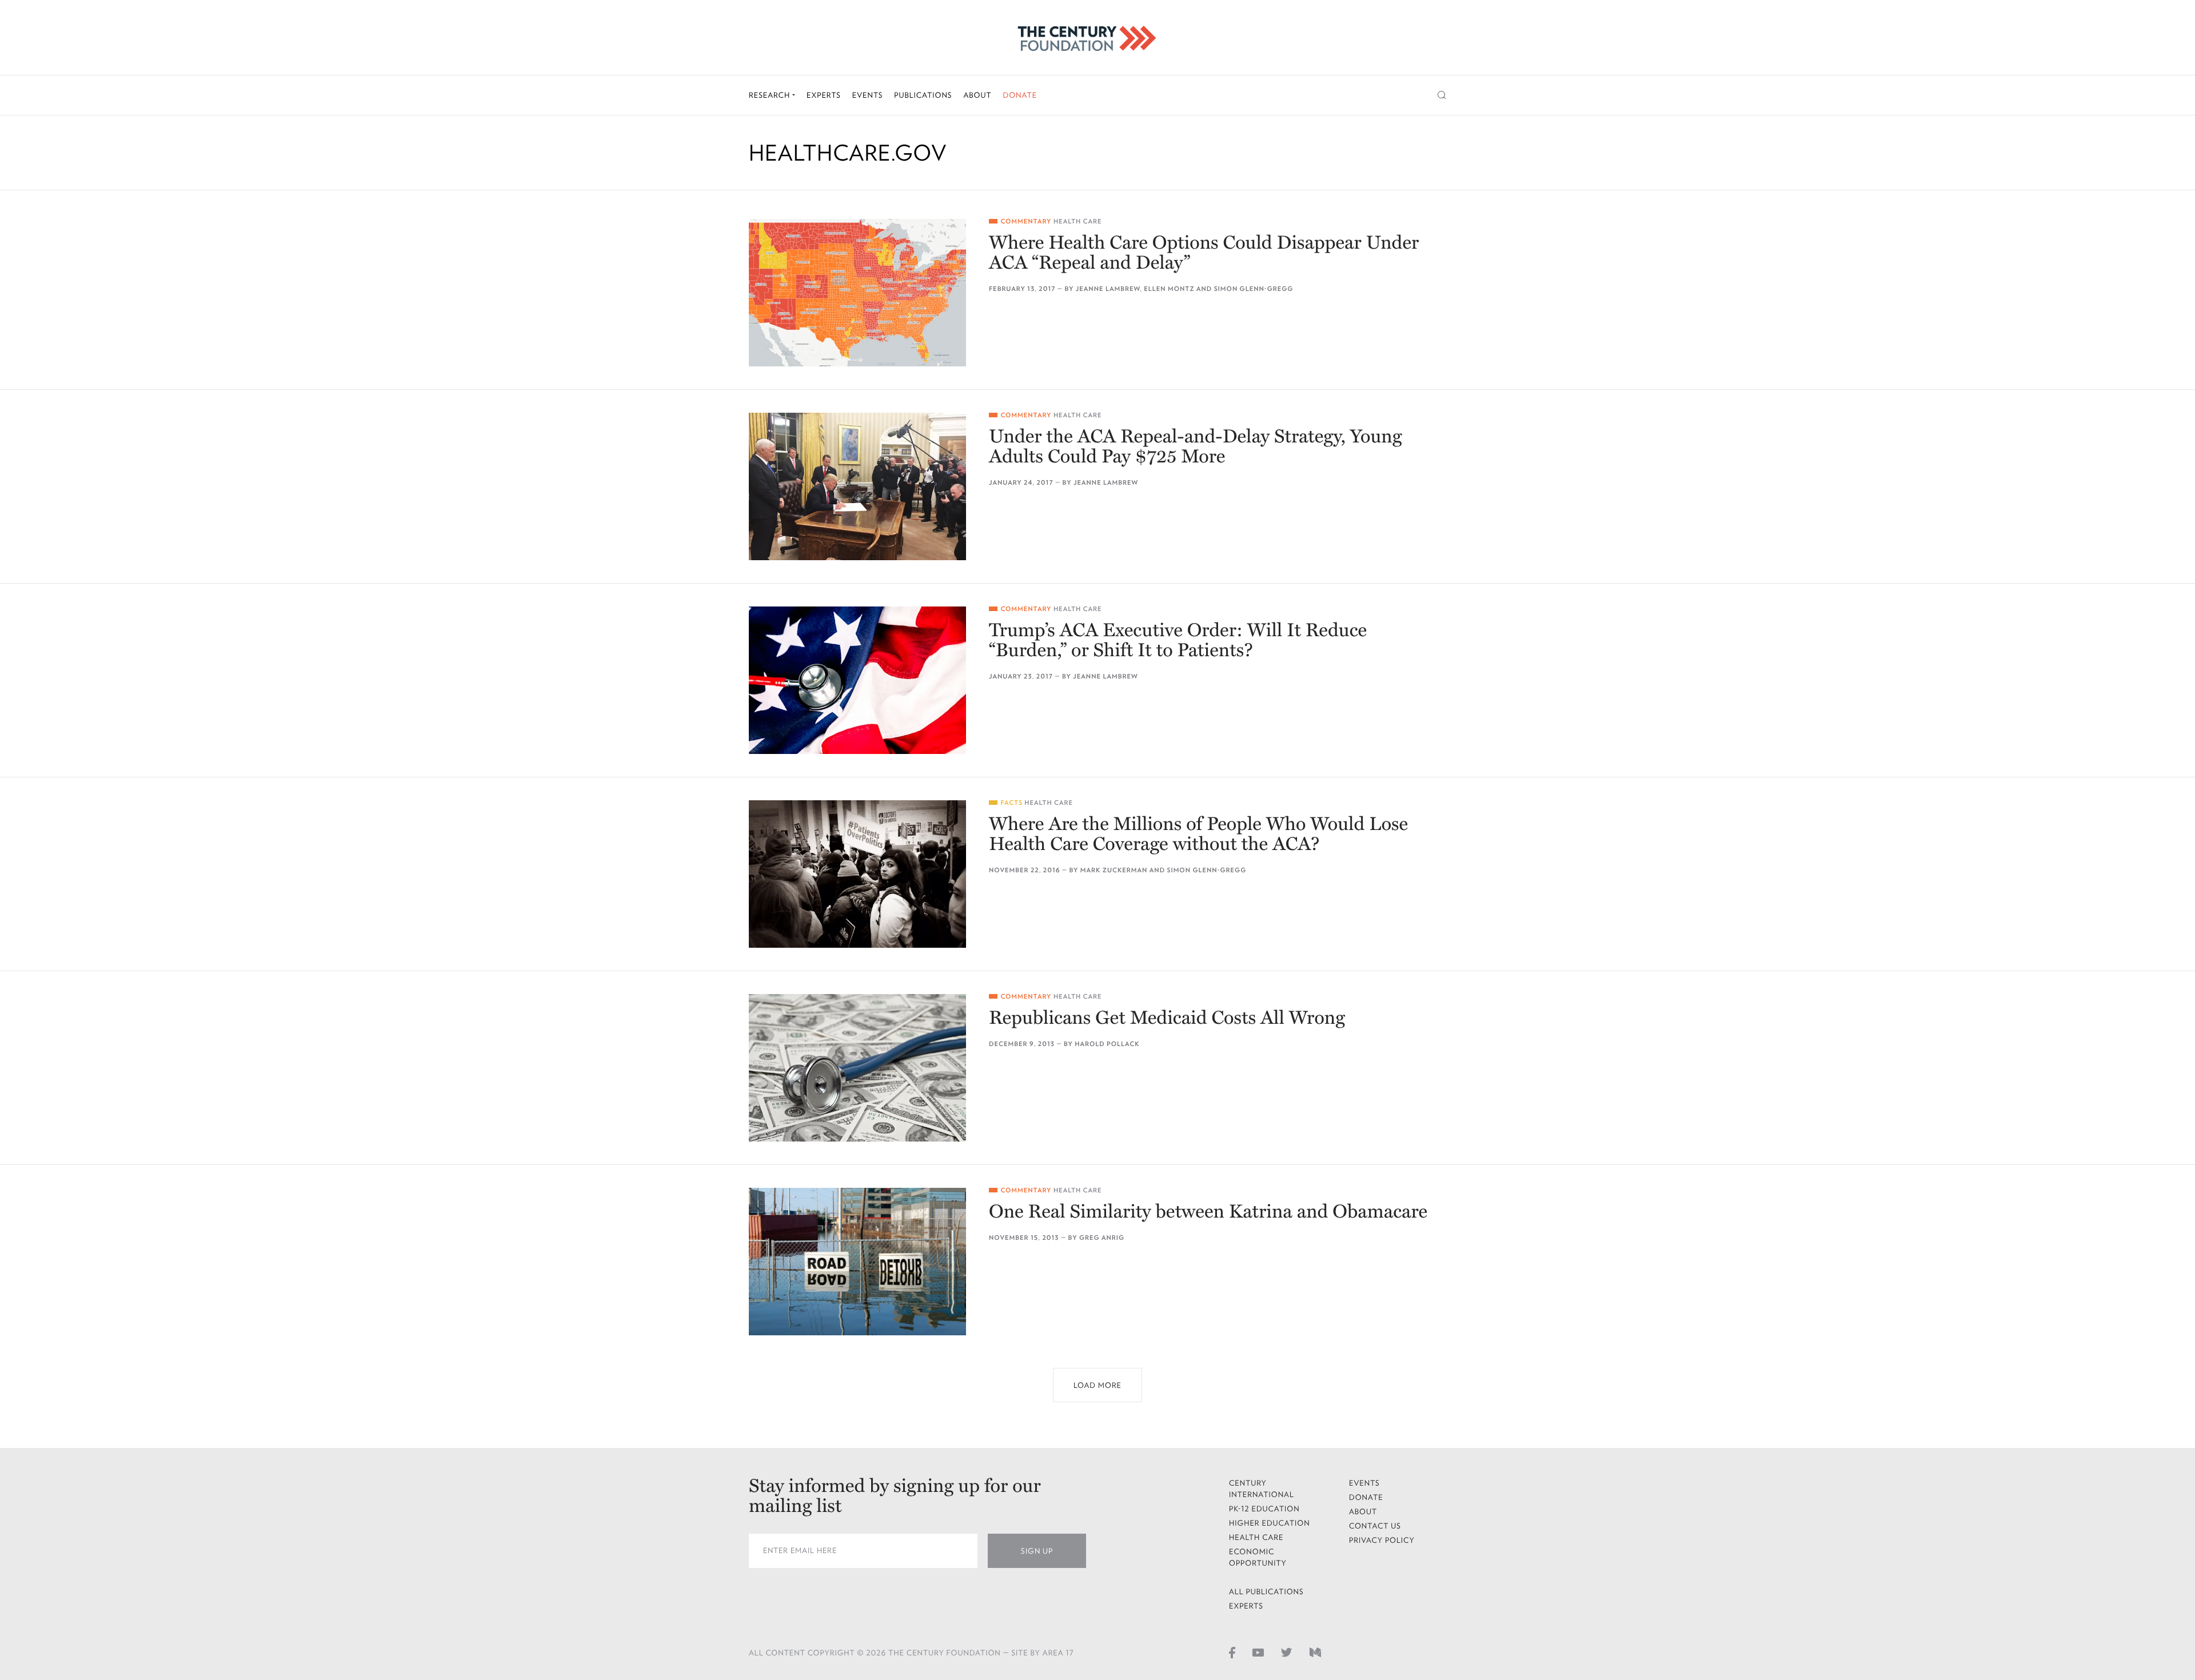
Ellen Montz (1169, 289)
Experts (824, 95)
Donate (1020, 95)
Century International (1262, 1489)
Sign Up (1037, 1551)
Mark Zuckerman (1114, 870)
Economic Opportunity (1258, 1557)
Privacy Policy (1382, 1540)
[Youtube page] (1258, 1652)
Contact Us (1375, 1526)
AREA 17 (1058, 1653)
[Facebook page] (1232, 1652)
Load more (1097, 1385)
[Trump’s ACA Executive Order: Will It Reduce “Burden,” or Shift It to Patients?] (857, 680)
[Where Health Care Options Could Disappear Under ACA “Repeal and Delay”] (857, 293)
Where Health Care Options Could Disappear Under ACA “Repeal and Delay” (1204, 253)
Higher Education (1270, 1523)
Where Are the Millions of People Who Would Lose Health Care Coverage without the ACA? (1198, 835)
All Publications (1266, 1592)
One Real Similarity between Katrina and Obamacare (1208, 1212)
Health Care (1078, 222)
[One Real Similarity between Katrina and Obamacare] (857, 1262)
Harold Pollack (1107, 1044)
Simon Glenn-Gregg (1254, 289)
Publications (923, 95)
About (977, 95)
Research (771, 95)
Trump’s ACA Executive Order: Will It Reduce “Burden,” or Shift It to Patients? (1178, 641)
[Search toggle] (1442, 95)
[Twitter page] (1287, 1652)
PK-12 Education (1264, 1509)
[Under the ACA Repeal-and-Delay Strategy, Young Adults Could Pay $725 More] (857, 486)
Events (868, 95)
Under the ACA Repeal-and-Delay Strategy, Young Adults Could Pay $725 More (1196, 447)
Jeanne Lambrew (1108, 289)
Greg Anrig (1102, 1238)
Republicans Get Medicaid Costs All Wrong (1167, 1018)
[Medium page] (1315, 1652)
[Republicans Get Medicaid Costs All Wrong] (857, 1068)
